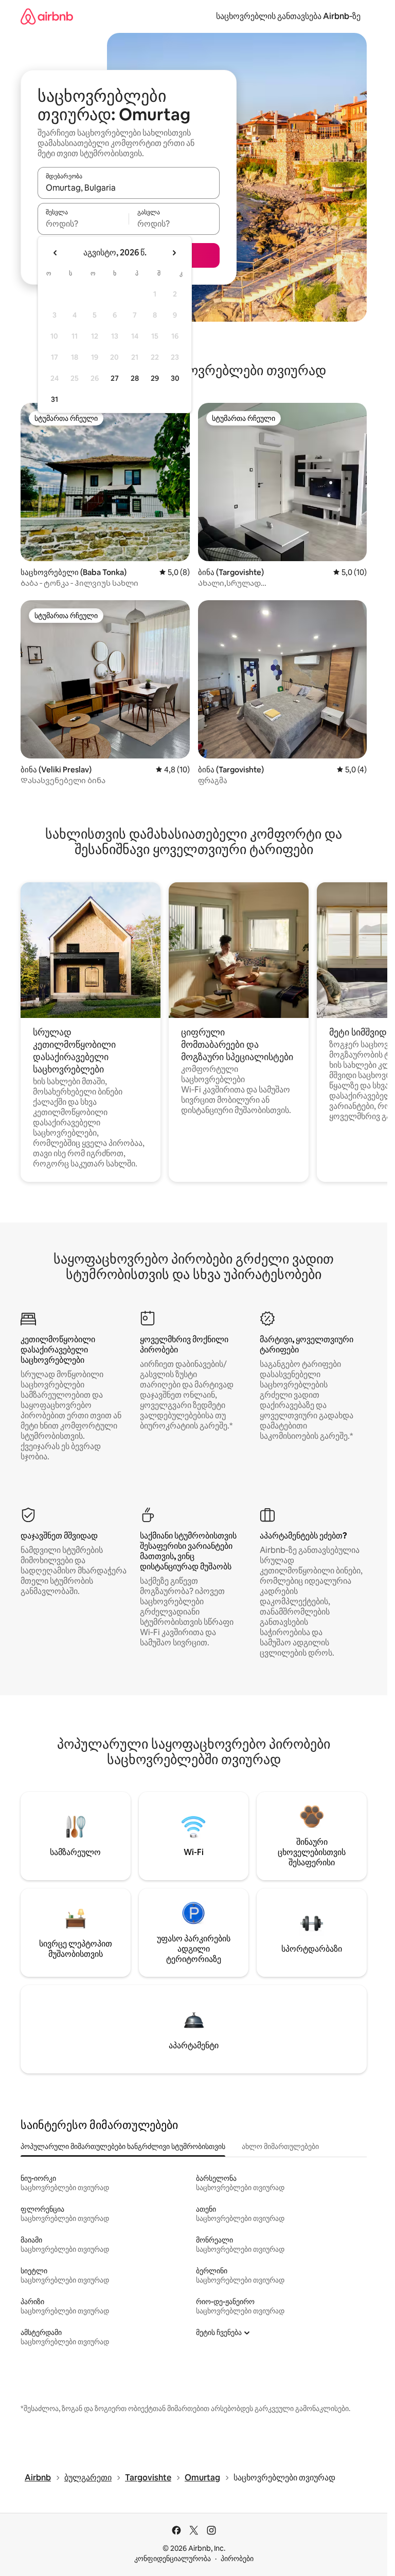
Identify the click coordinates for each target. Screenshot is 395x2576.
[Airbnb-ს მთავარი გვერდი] (47, 16)
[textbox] (83, 224)
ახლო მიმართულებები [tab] (280, 2146)
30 (175, 378)
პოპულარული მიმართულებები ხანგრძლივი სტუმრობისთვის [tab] (123, 2146)
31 (55, 399)
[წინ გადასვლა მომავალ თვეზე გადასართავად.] (174, 253)
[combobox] (129, 188)
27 (115, 378)
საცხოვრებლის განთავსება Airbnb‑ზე (288, 16)
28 (135, 378)
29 (155, 378)
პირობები (237, 2559)
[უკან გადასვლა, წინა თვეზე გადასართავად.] (56, 253)
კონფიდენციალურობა (173, 2559)
